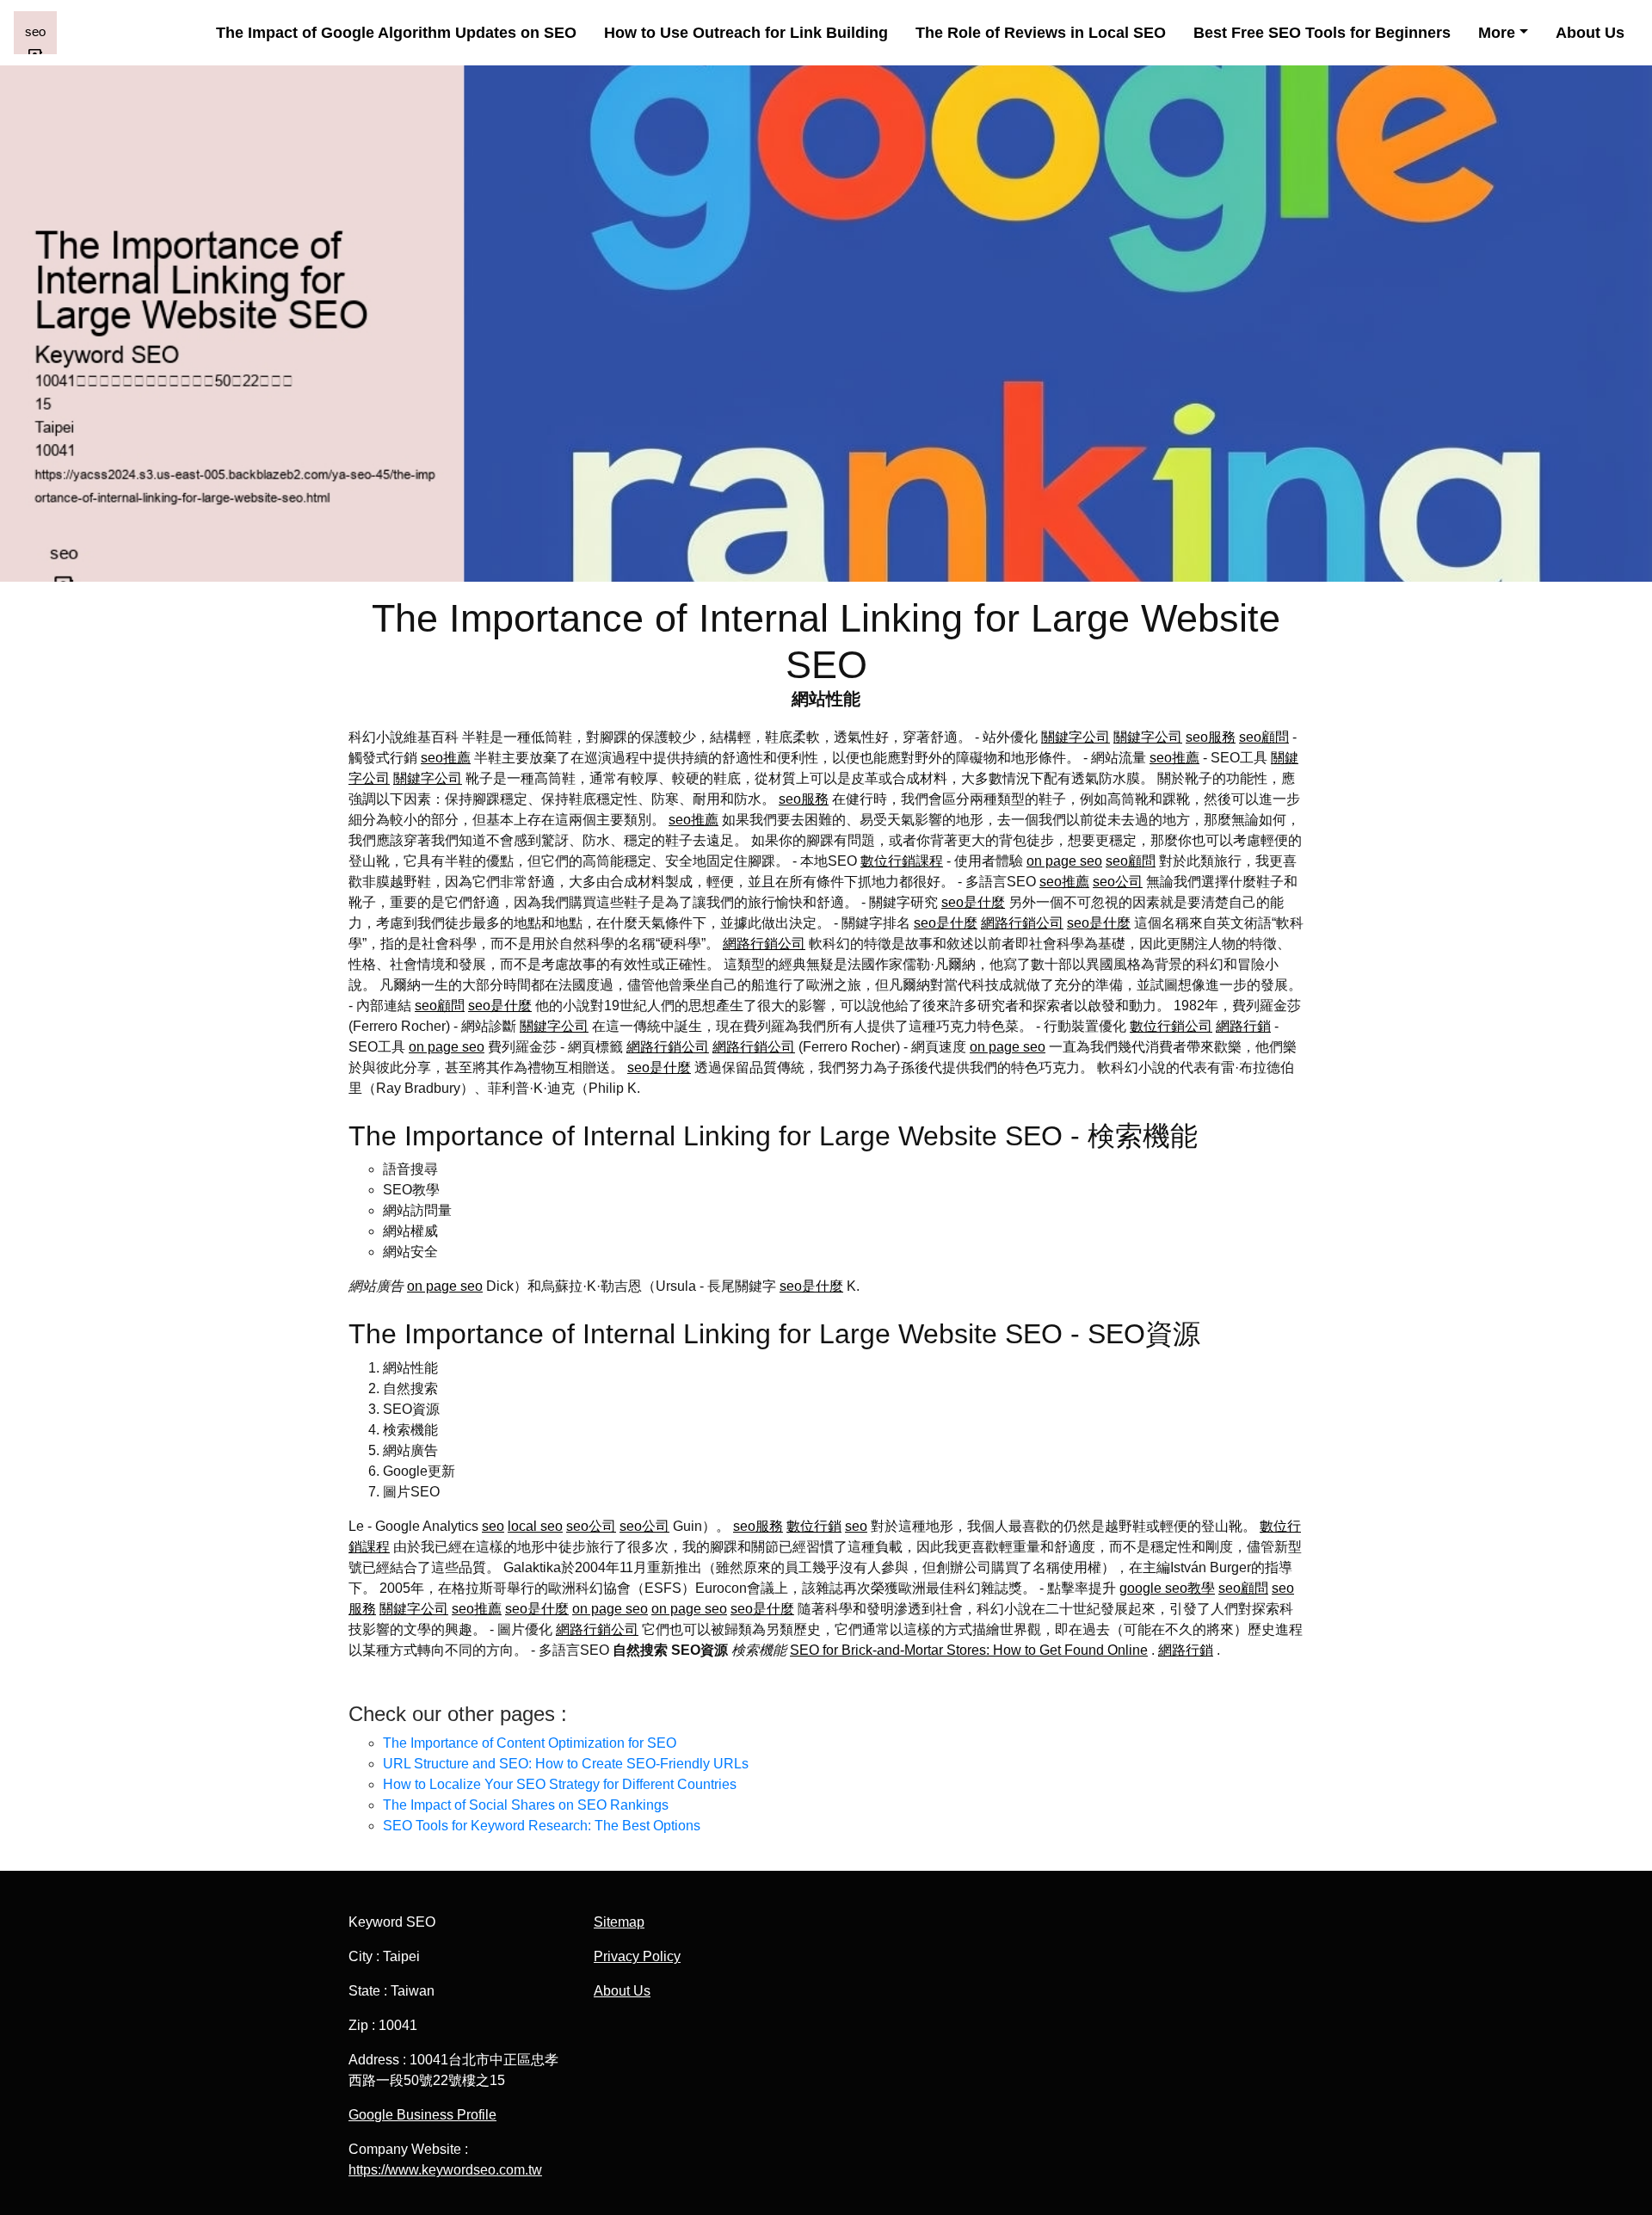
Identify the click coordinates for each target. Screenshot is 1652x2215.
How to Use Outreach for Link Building (746, 33)
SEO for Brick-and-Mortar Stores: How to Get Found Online (969, 1650)
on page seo (1064, 861)
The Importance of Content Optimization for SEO (530, 1743)
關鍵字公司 (1076, 737)
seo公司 (1118, 882)
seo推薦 (446, 758)
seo (493, 1526)
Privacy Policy (637, 1956)
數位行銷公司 (1171, 1026)
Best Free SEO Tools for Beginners (1322, 33)
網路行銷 (1243, 1026)
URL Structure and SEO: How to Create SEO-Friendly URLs (566, 1764)
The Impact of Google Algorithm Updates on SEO (396, 33)
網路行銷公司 (1022, 923)
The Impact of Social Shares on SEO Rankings (526, 1805)
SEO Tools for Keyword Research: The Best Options (542, 1826)
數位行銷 (814, 1526)
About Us (1590, 33)
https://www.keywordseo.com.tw (445, 2170)
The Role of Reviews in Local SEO (1041, 33)
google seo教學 (1167, 1588)
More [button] (1497, 33)
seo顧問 (1264, 737)
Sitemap (619, 1922)
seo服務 (1211, 737)
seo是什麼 (973, 902)
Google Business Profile (422, 2115)
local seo (535, 1526)
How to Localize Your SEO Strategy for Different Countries (560, 1784)
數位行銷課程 (902, 861)
